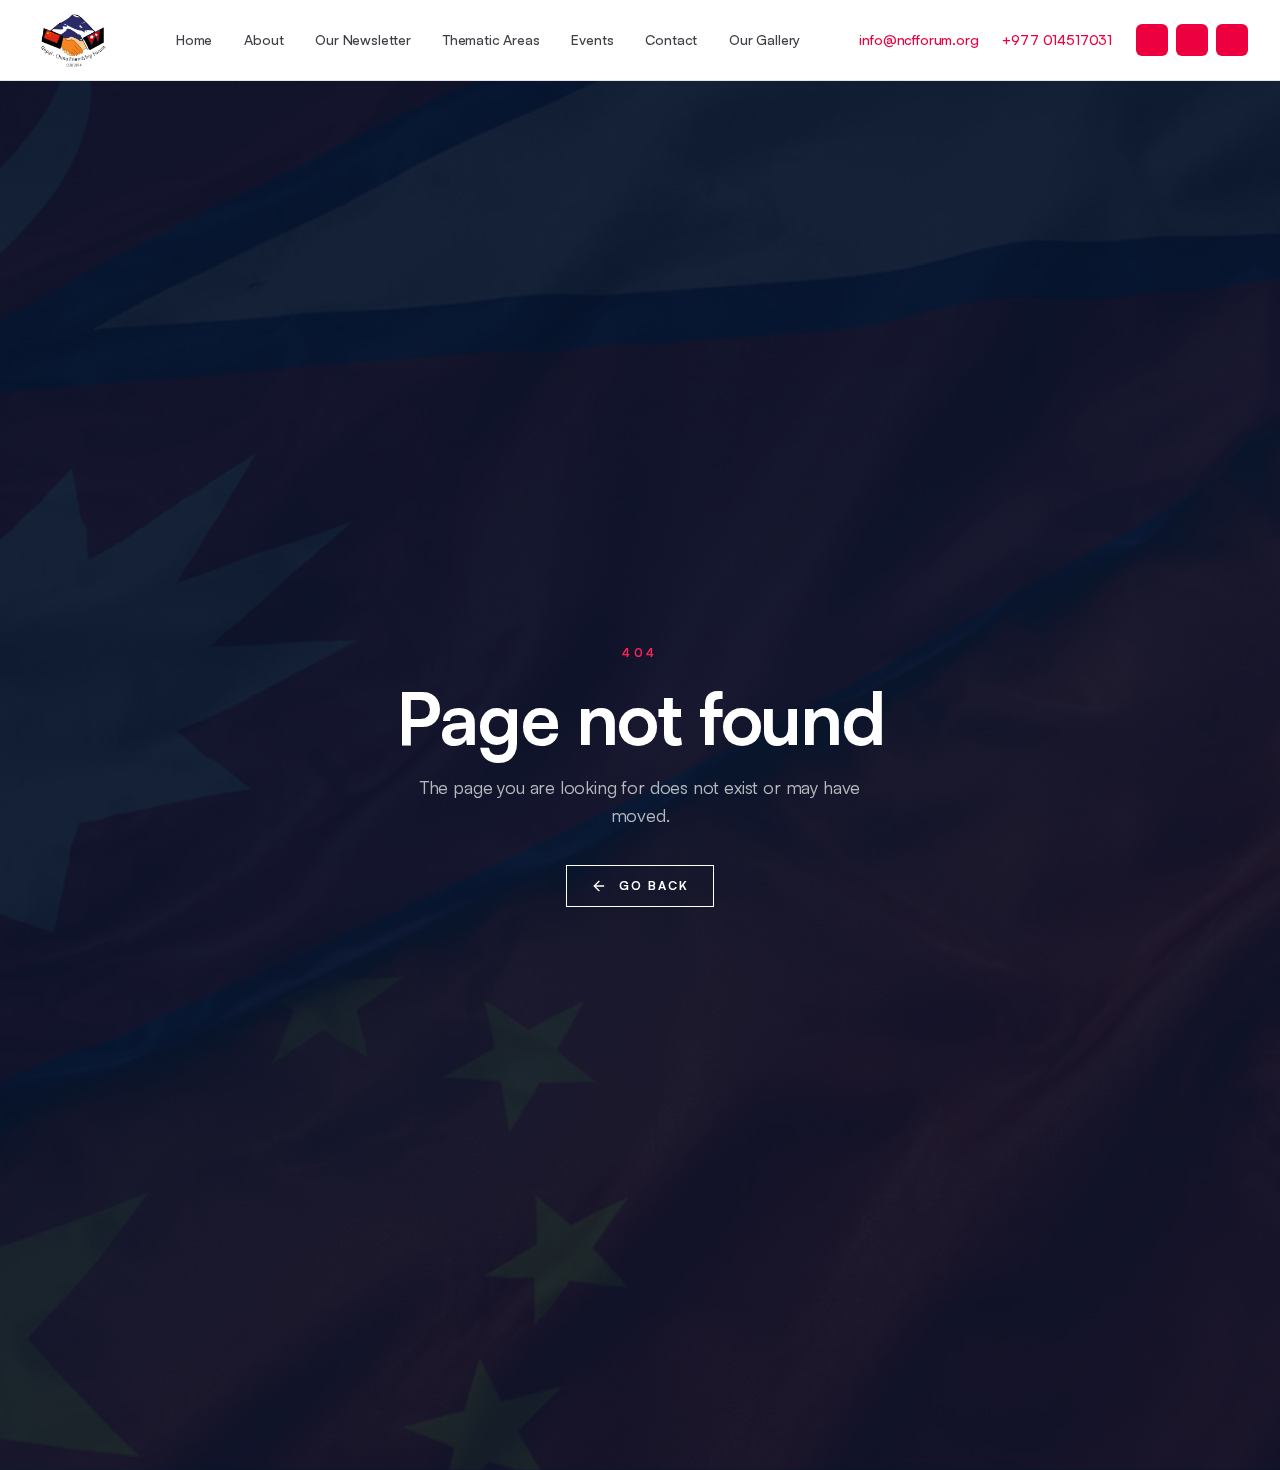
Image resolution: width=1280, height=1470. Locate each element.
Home (194, 39)
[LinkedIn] (1232, 40)
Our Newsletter (363, 39)
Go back (653, 885)
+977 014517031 (1057, 39)
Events (592, 39)
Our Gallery (764, 39)
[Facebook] (1192, 40)
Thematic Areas (491, 39)
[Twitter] (1152, 40)
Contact (671, 39)
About (263, 39)
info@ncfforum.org (918, 39)
